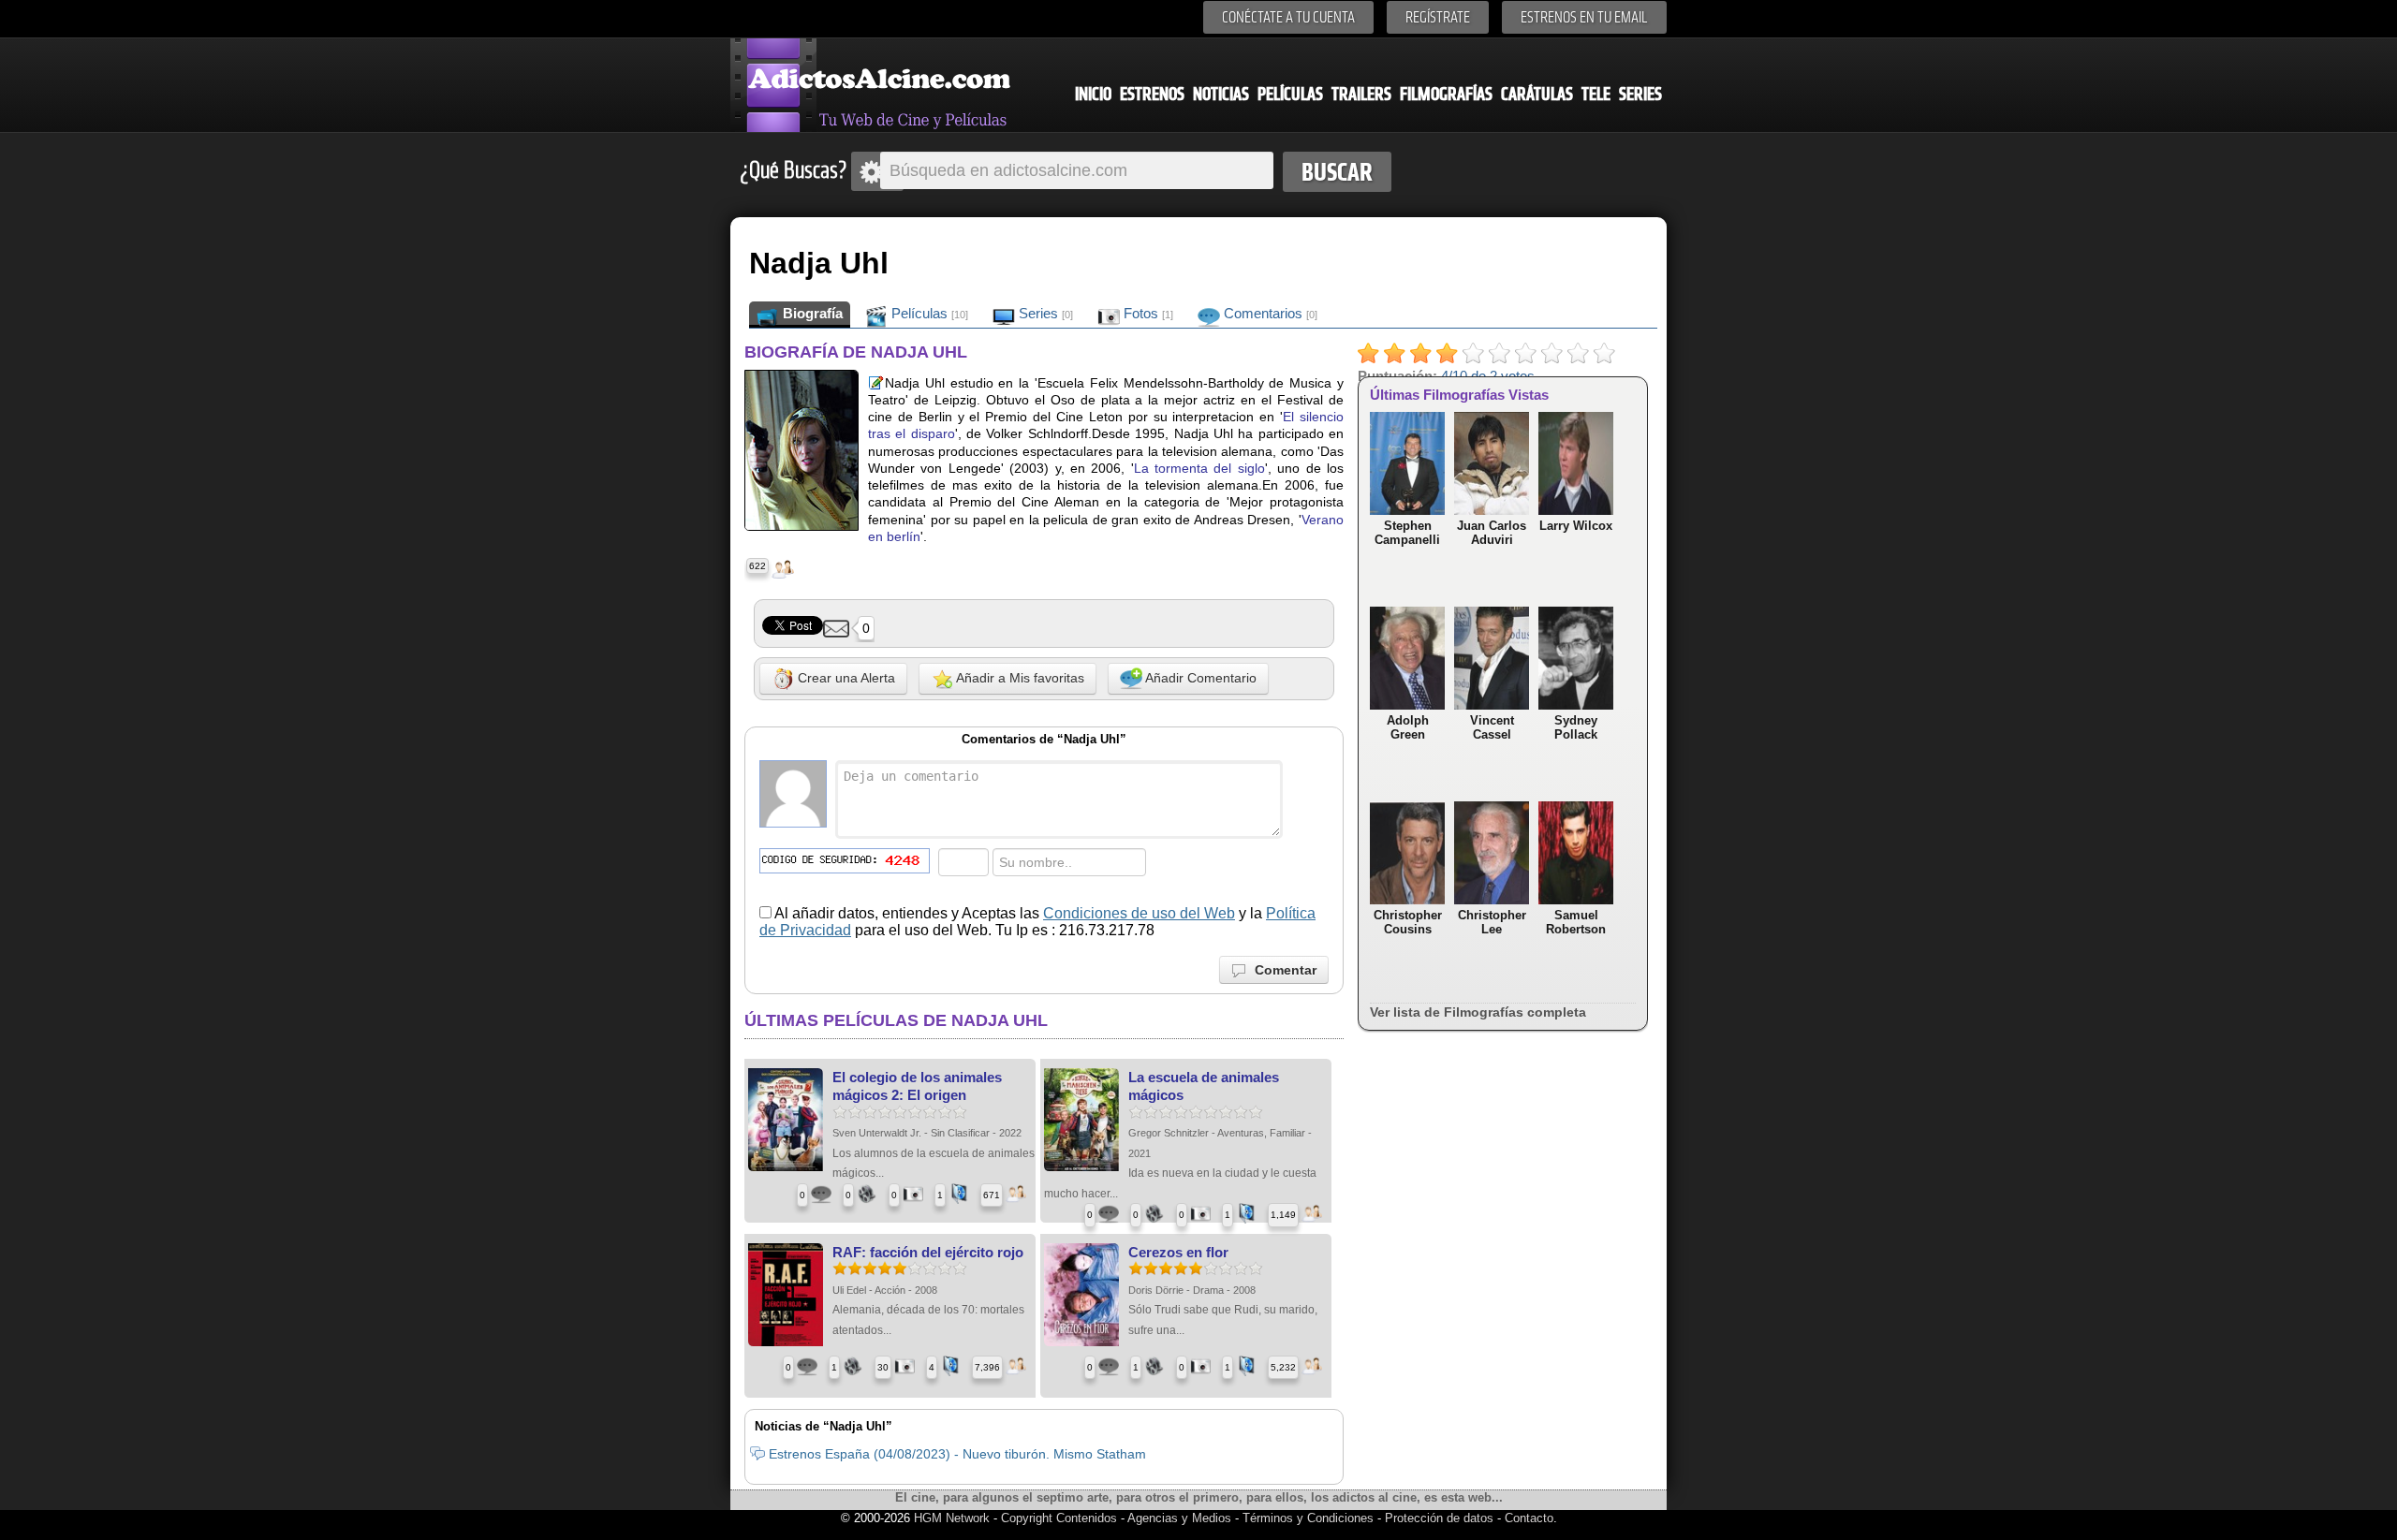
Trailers (1361, 94)
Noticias (1221, 94)
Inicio (1093, 94)
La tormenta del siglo (1199, 468)
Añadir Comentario (1199, 678)
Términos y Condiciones (1310, 1518)
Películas (1290, 94)
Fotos (1147, 313)
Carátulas (1537, 94)
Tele (1596, 94)
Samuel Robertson (1576, 922)
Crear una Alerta (845, 678)
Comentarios (1269, 313)
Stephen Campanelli (1407, 533)
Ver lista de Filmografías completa (1478, 1012)
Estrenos (1152, 94)
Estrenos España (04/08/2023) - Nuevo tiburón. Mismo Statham (957, 1454)
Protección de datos (1439, 1518)
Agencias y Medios (1179, 1518)
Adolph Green (1408, 727)
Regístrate (1438, 17)
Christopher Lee (1492, 922)
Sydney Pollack (1576, 727)
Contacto (1529, 1518)
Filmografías (1446, 94)
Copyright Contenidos (1059, 1518)
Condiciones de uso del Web (1139, 913)
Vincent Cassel (1492, 727)
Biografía (811, 313)
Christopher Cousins (1408, 922)
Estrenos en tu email (1584, 17)
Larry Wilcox (1576, 526)
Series (1640, 94)
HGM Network (952, 1518)
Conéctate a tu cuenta (1288, 17)
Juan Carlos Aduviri (1492, 533)
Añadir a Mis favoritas (1019, 678)
